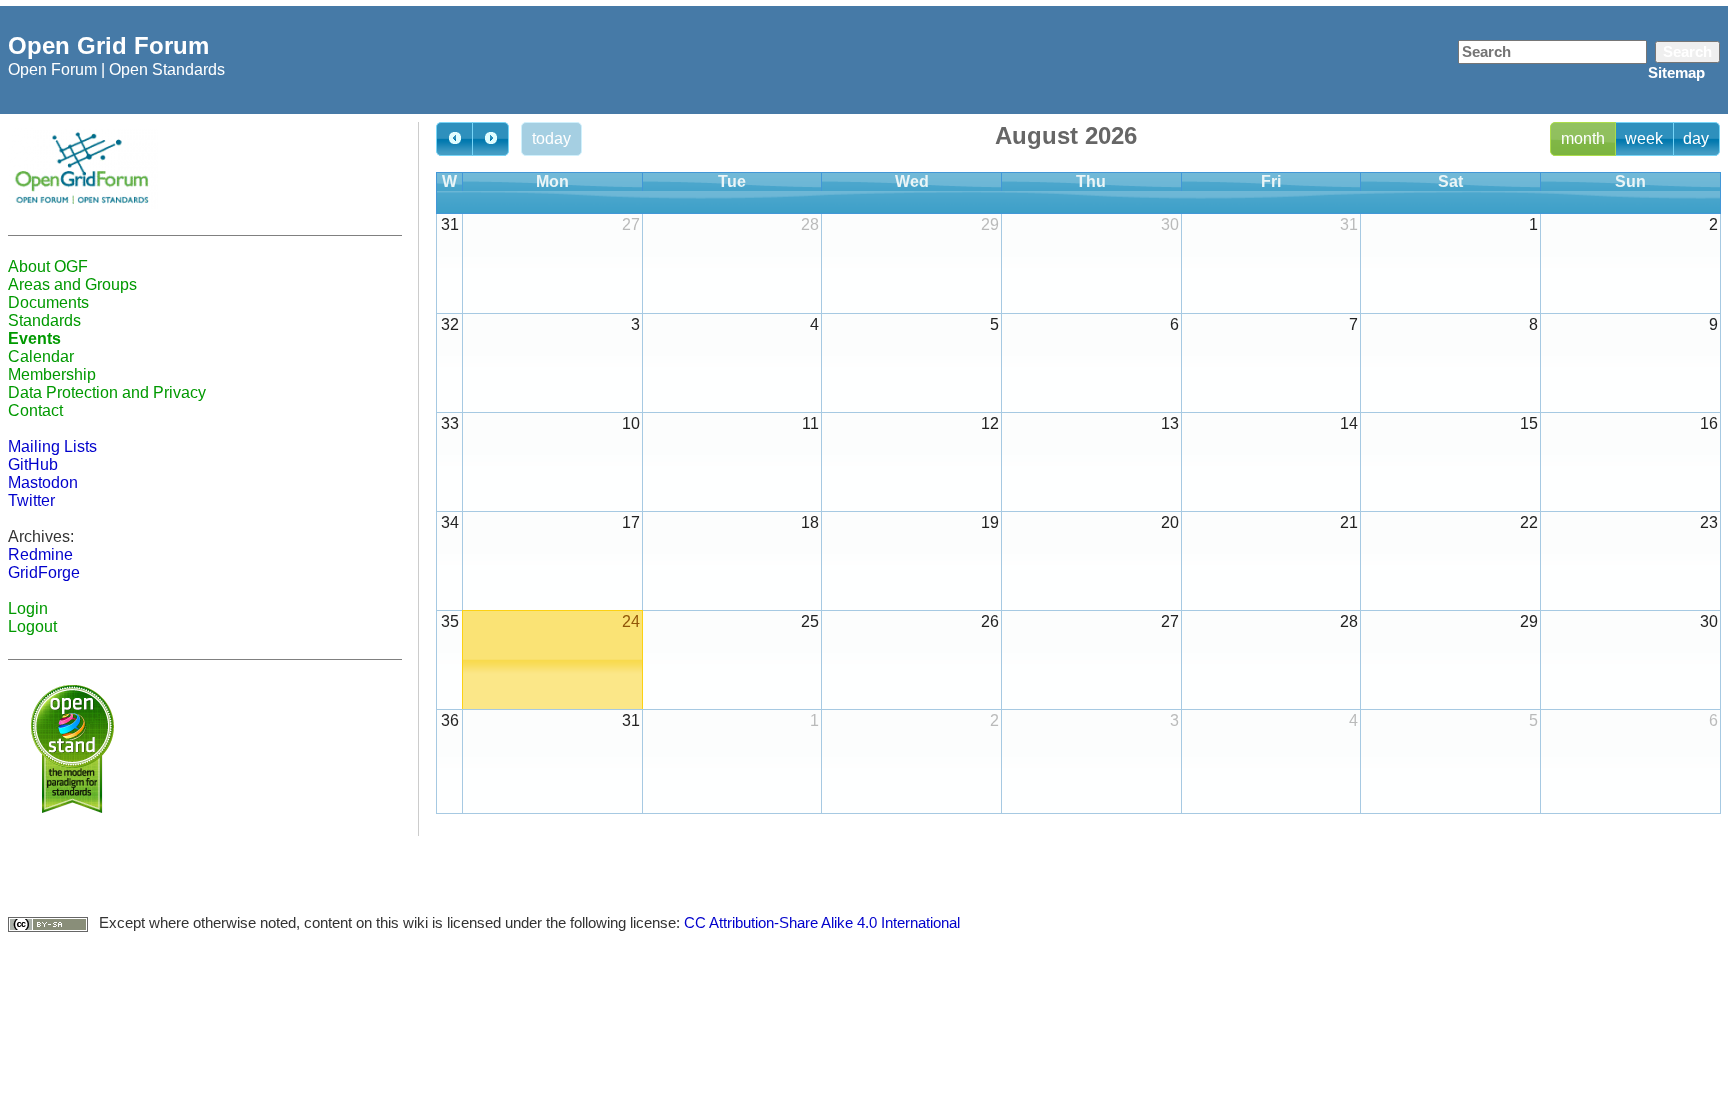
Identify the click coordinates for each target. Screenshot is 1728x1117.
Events (34, 338)
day (1696, 138)
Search (1687, 51)
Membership (52, 374)
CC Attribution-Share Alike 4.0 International (822, 922)
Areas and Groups (72, 284)
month (1583, 138)
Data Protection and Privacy (107, 392)
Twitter (31, 500)
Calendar (41, 356)
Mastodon (43, 482)
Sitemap (1676, 72)
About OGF (48, 266)
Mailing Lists (52, 446)
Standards (44, 320)
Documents (48, 302)
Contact (35, 410)
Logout (32, 626)
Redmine (40, 554)
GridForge (44, 572)
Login (28, 608)
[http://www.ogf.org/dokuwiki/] (83, 167)
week (1644, 138)
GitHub (33, 464)
